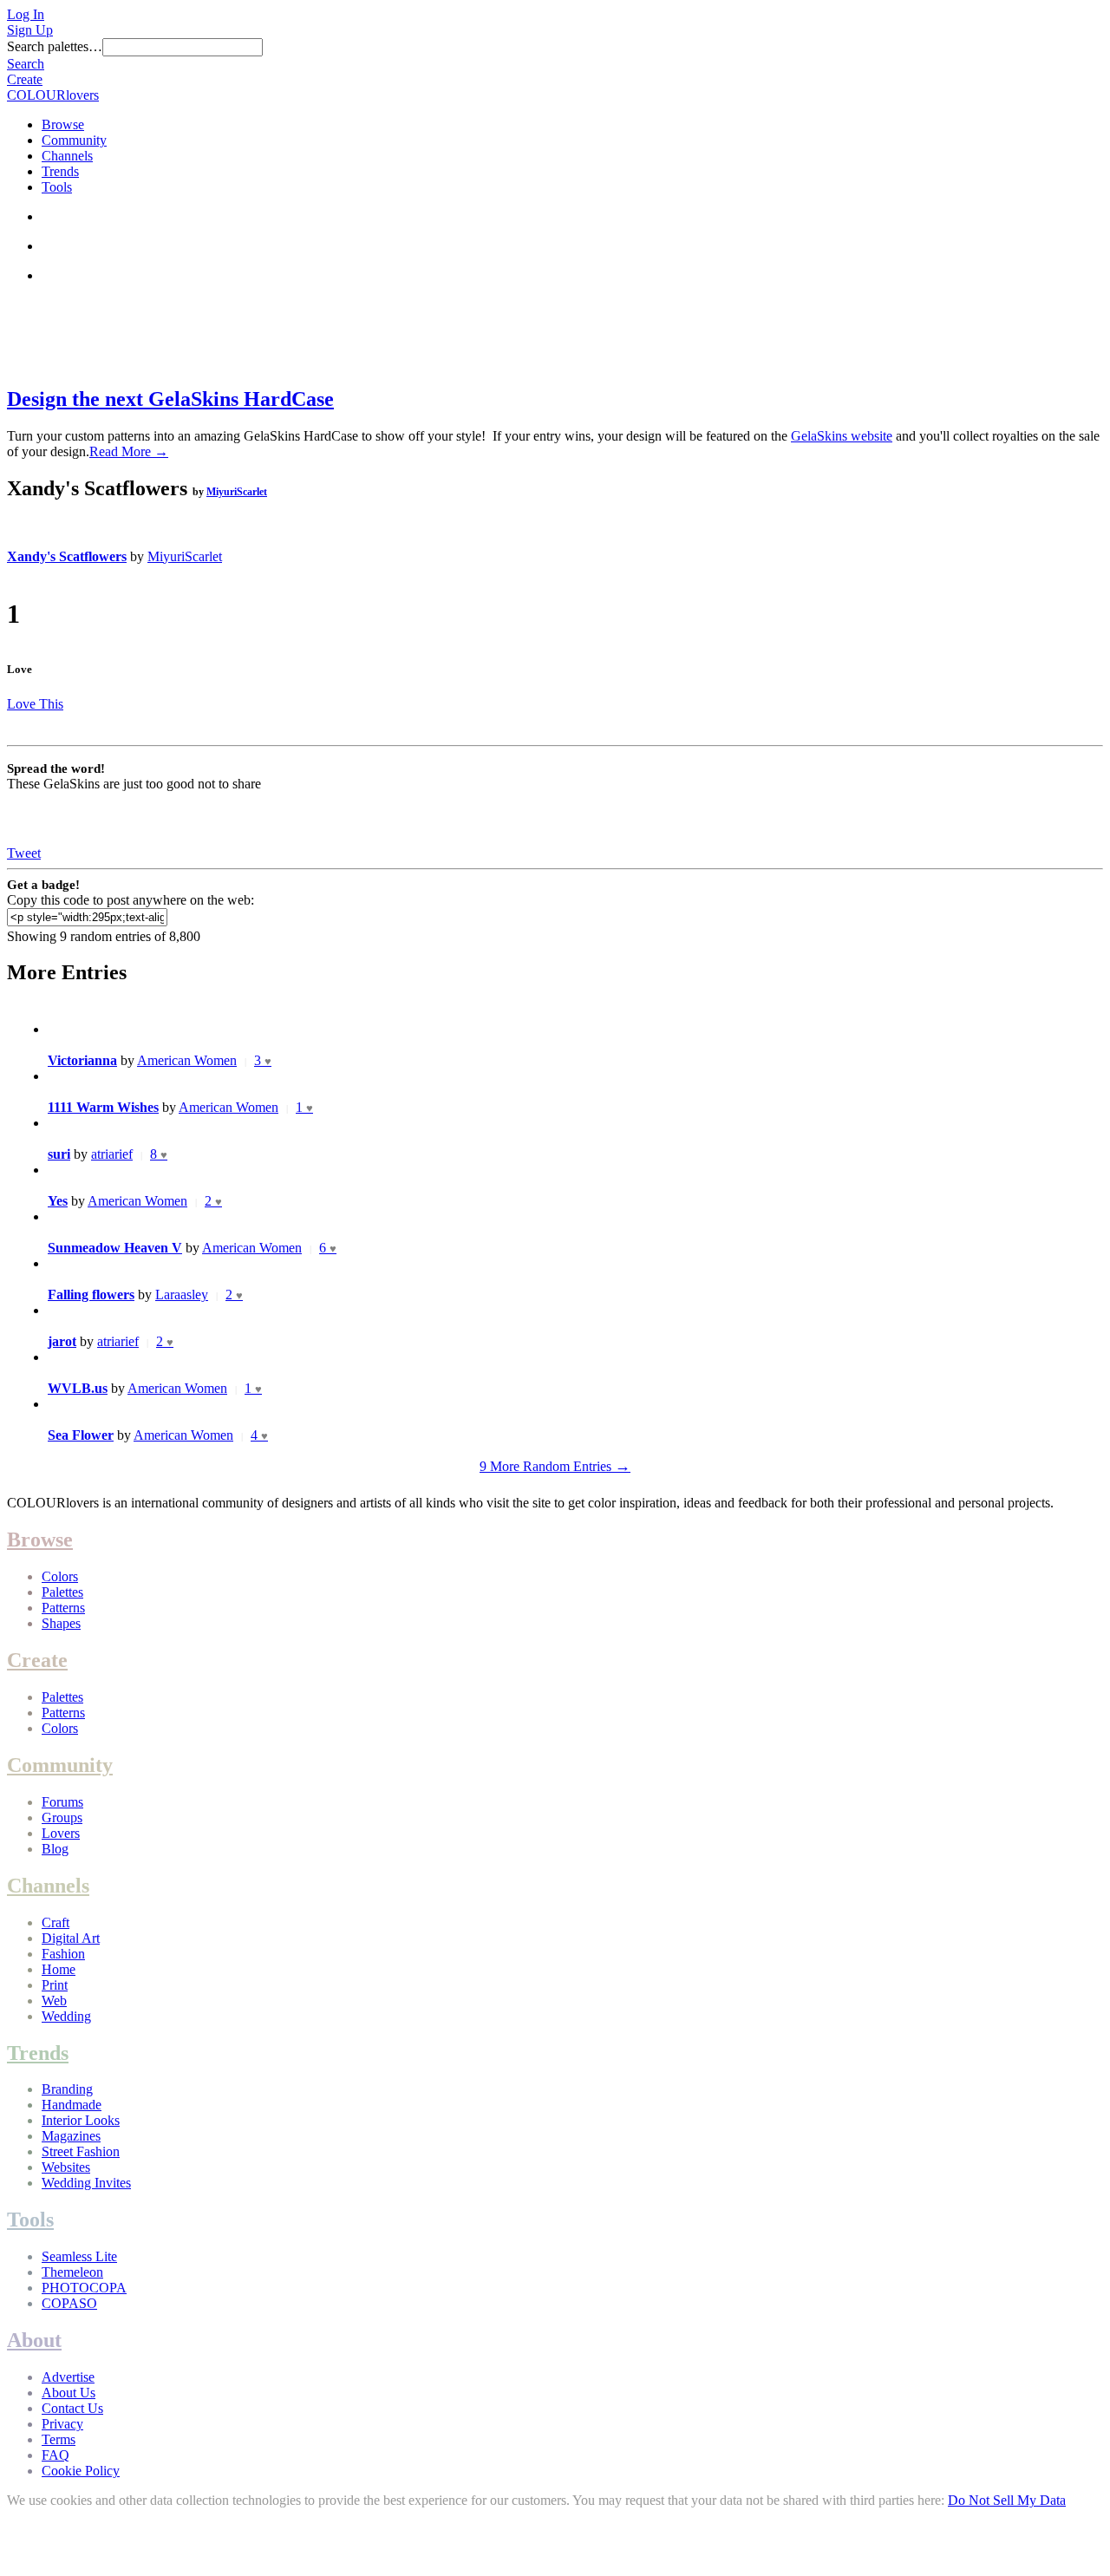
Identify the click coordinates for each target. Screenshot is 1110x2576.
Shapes (61, 1623)
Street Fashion (81, 2151)
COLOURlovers (53, 95)
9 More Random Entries (555, 1466)
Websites (66, 2167)
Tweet (24, 853)
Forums (62, 1802)
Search (26, 64)
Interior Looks (81, 2120)
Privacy (62, 2424)
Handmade (72, 2105)
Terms (59, 2439)
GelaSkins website (842, 436)
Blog (55, 1849)
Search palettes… (55, 46)
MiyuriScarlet (237, 492)
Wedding (66, 2016)
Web (54, 2001)
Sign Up (30, 30)
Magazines (71, 2136)
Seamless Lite (79, 2256)
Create (25, 79)
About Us (69, 2393)
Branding (67, 2089)
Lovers (61, 1833)
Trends (60, 171)
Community (74, 140)
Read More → (129, 451)
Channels (67, 156)
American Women (187, 1060)
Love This (35, 704)
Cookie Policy (81, 2471)
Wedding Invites (86, 2183)
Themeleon (72, 2272)
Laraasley (182, 1295)
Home (59, 1969)
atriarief (112, 1154)
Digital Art (71, 1938)
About (34, 2340)
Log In (26, 14)
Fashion (63, 1954)
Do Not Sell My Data (1007, 2500)
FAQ (55, 2455)
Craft (55, 1922)
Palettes (62, 1592)
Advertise (68, 2377)
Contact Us (72, 2408)
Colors (60, 1576)
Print (55, 1985)
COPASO (69, 2303)
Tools (57, 187)
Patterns (63, 1608)
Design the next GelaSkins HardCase (170, 399)
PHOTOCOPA (84, 2288)
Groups (62, 1818)
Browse (63, 124)
